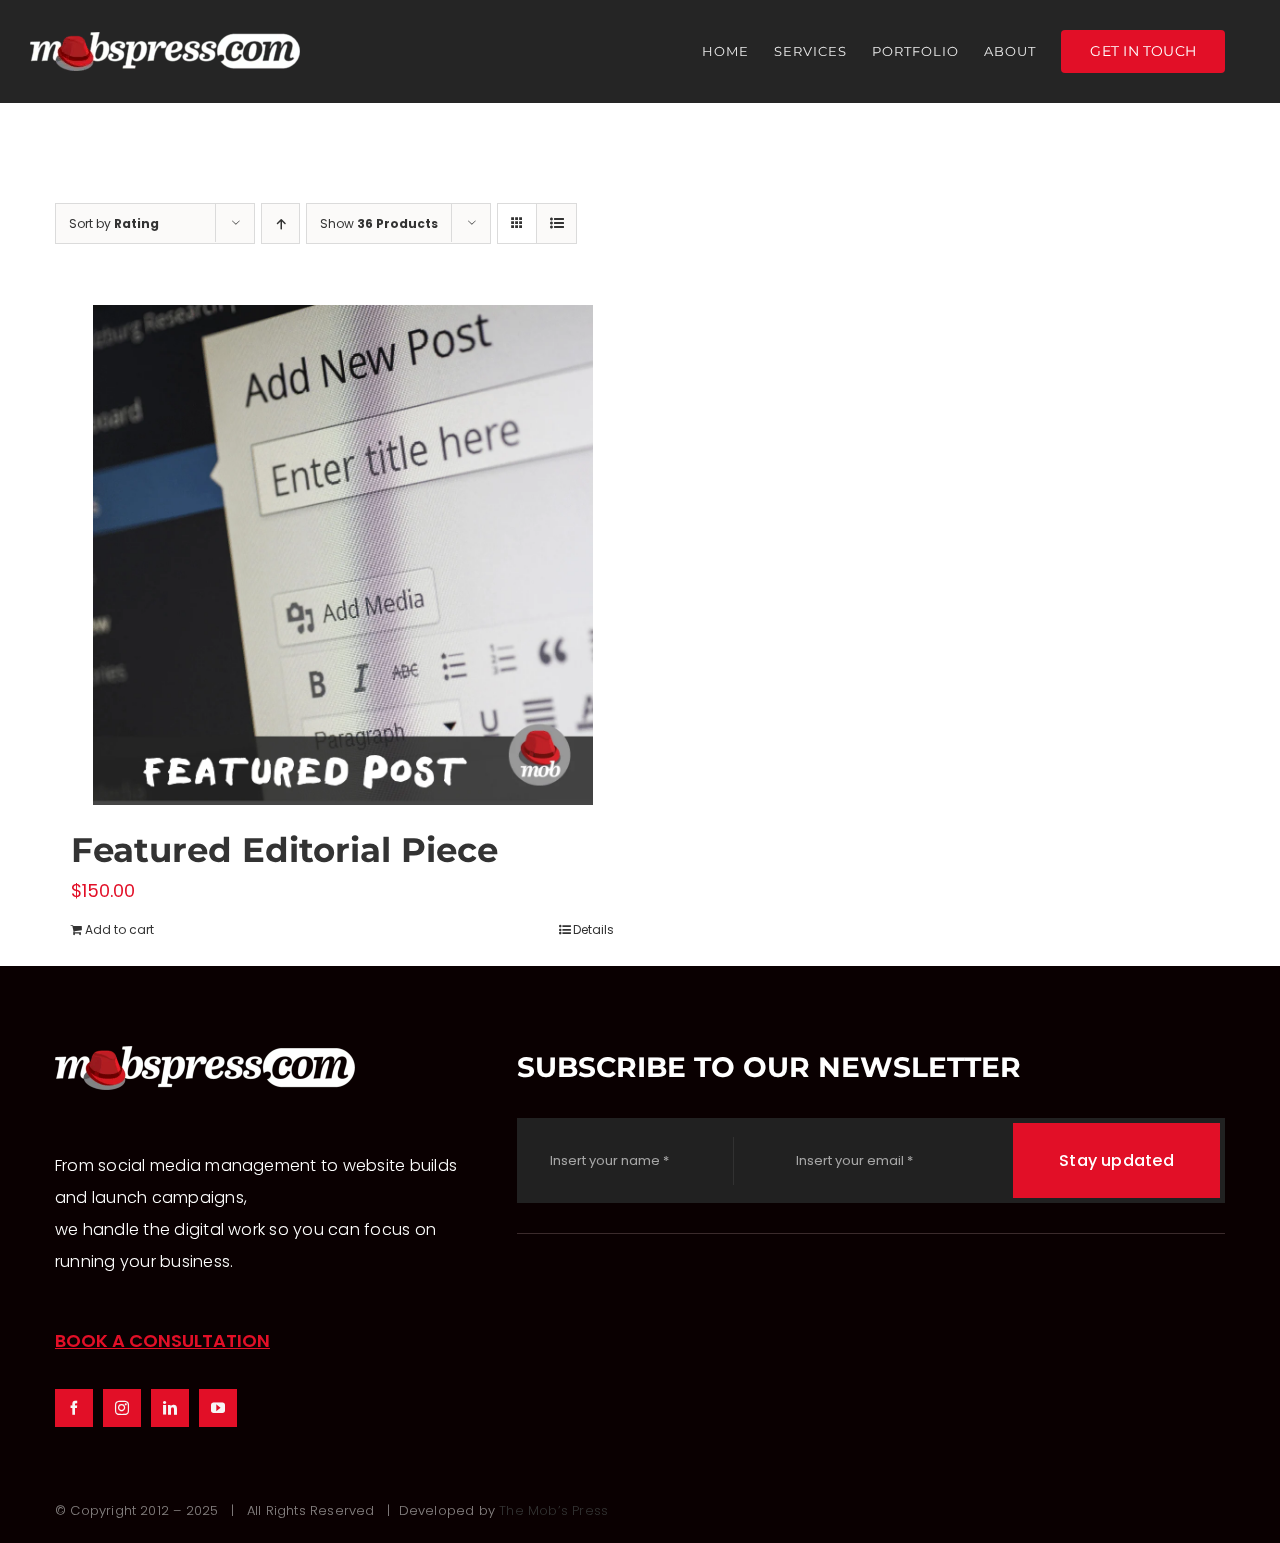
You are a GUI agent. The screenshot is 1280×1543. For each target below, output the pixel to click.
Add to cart (119, 929)
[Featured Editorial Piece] (342, 555)
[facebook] (74, 1408)
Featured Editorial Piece (284, 850)
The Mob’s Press (553, 1510)
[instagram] (122, 1408)
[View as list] (556, 223)
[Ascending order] (280, 223)
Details (593, 929)
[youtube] (218, 1408)
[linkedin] (170, 1408)
